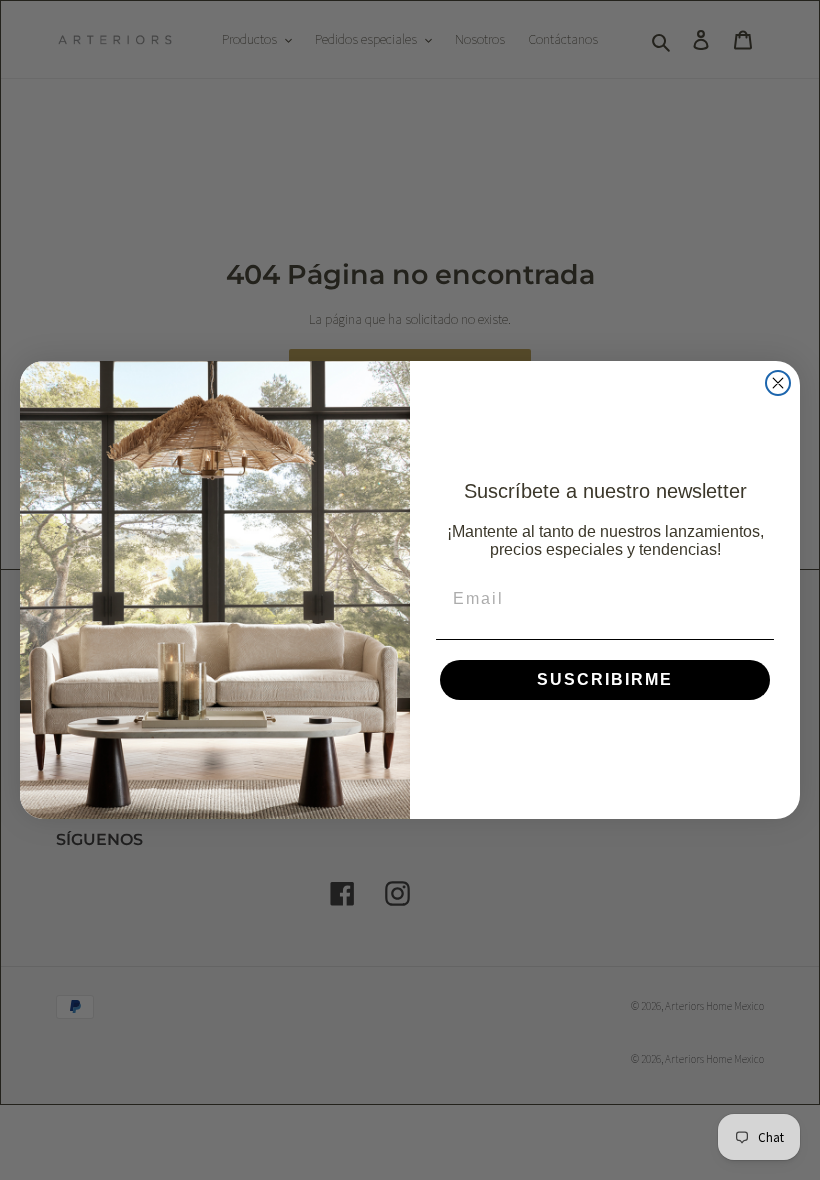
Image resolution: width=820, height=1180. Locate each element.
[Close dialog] (778, 383)
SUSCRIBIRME (605, 679)
